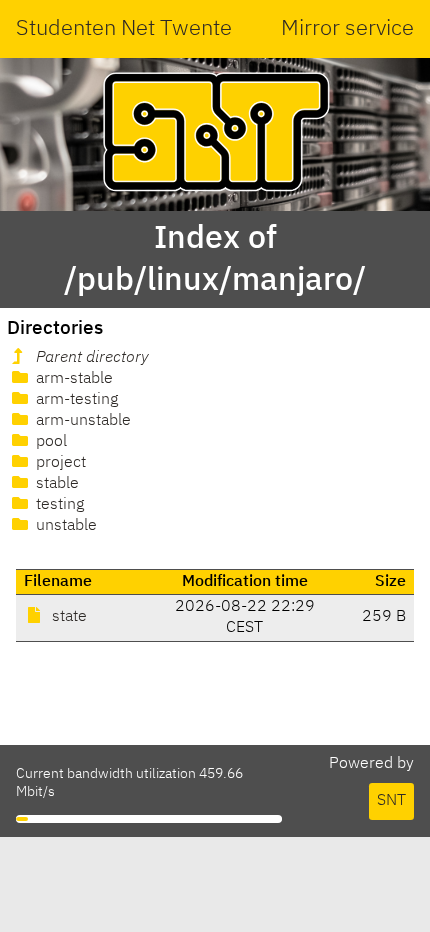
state (67, 617)
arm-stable (72, 379)
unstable (64, 526)
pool (49, 442)
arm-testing (75, 400)
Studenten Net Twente (124, 29)
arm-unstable (81, 421)
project (59, 463)
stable (55, 484)
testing (58, 505)
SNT (391, 801)
